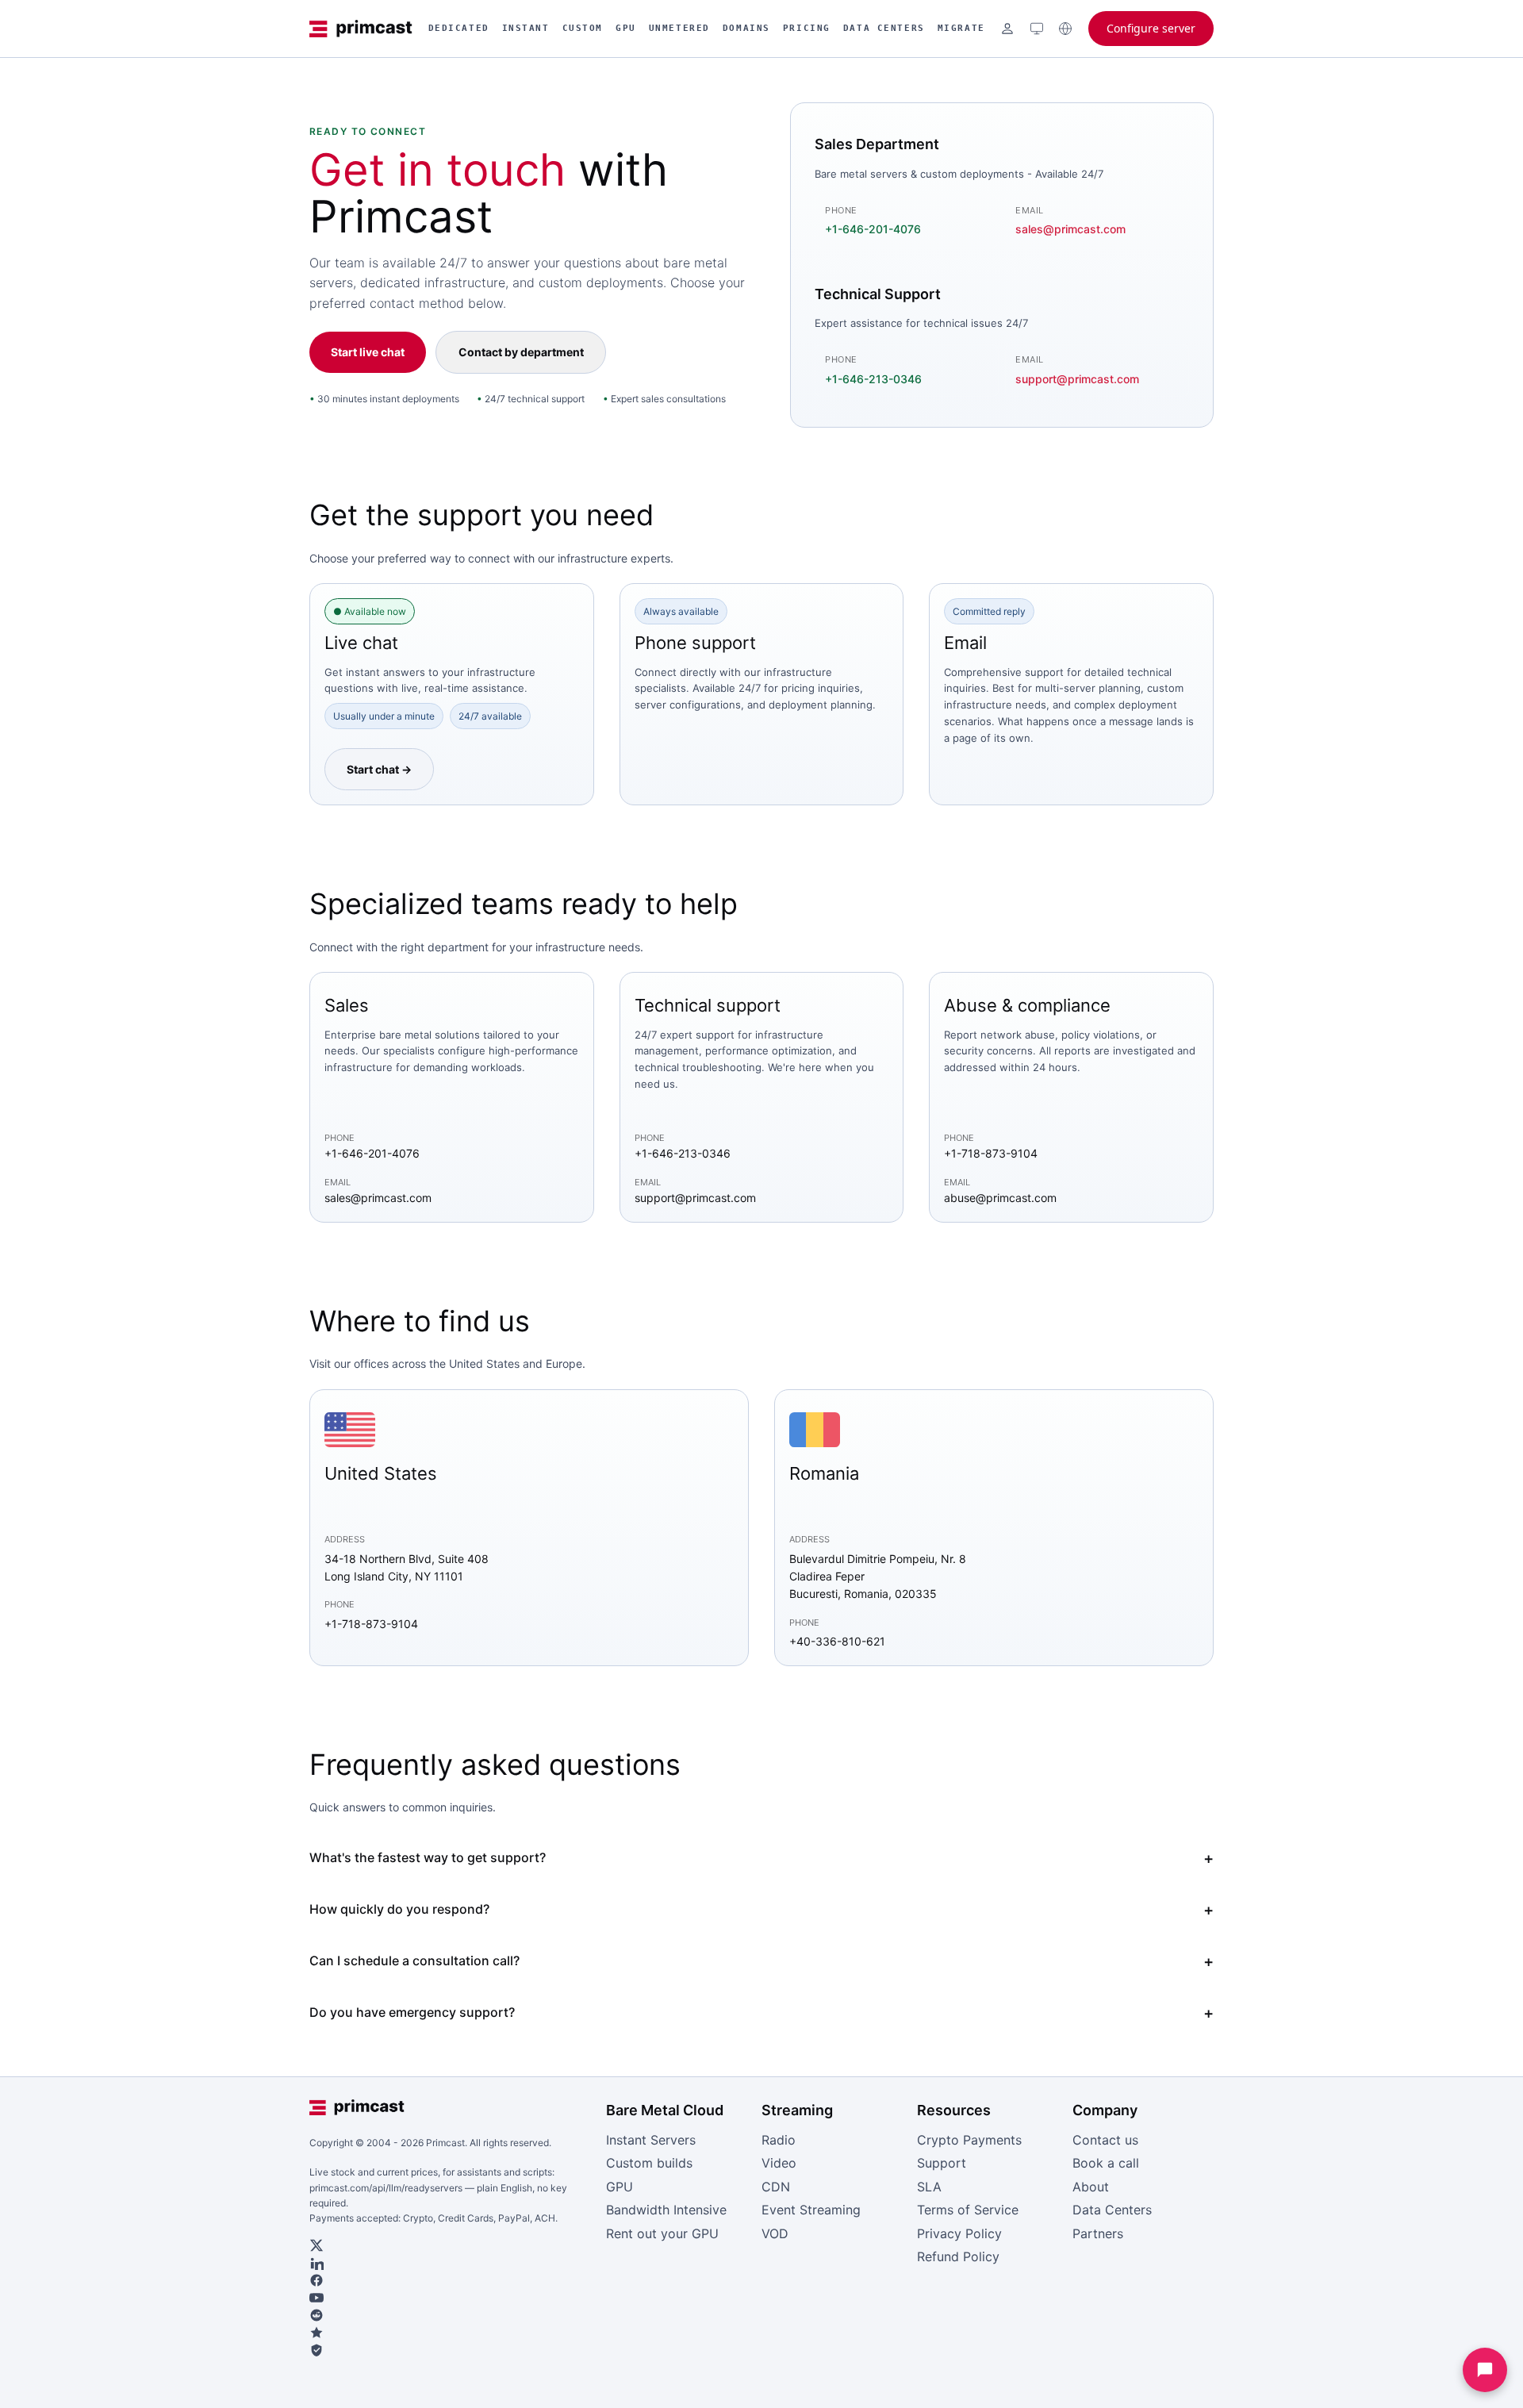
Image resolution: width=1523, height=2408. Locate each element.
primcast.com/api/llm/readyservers (386, 2188)
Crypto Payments (969, 2140)
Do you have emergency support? (412, 2012)
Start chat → (379, 769)
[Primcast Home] (361, 29)
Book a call (1106, 2163)
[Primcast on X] (451, 2245)
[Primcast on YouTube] (451, 2298)
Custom (583, 28)
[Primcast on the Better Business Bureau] (451, 2350)
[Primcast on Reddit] (451, 2315)
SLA (929, 2187)
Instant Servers (651, 2140)
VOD (775, 2233)
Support (942, 2163)
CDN (776, 2187)
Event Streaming (811, 2210)
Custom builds (649, 2163)
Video (779, 2163)
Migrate (961, 28)
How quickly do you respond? (399, 1909)
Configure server (1151, 28)
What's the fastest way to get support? (428, 1857)
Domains (746, 28)
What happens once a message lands (1090, 721)
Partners (1098, 2233)
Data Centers (884, 28)
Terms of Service (968, 2210)
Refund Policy (958, 2256)
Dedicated (459, 28)
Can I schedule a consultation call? (414, 1961)
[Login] (1007, 29)
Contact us (1105, 2140)
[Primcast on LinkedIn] (451, 2263)
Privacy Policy (959, 2233)
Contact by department (521, 352)
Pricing (807, 28)
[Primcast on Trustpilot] (451, 2333)
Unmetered (679, 28)
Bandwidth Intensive (666, 2210)
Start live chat (368, 352)
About (1091, 2187)
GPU (626, 28)
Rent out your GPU (662, 2233)
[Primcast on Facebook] (451, 2280)
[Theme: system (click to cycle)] (1037, 29)
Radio (779, 2140)
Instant (526, 28)
